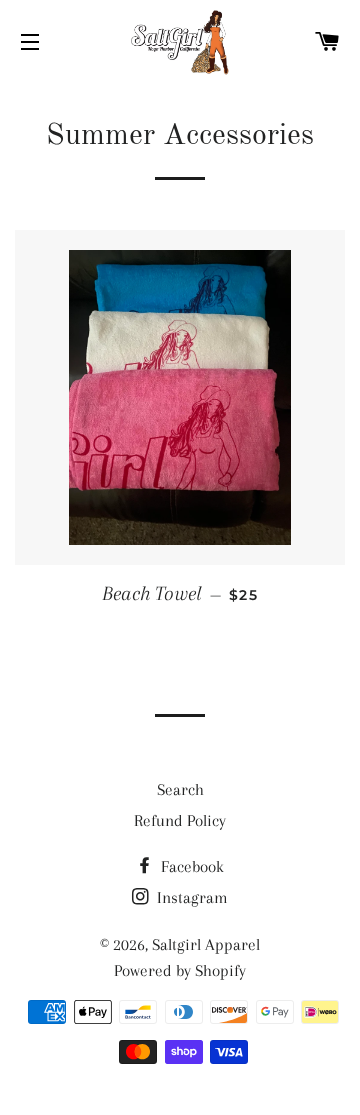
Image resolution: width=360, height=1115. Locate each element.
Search (180, 789)
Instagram (190, 897)
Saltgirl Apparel (206, 944)
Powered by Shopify (180, 970)
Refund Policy (180, 820)
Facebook (190, 866)
